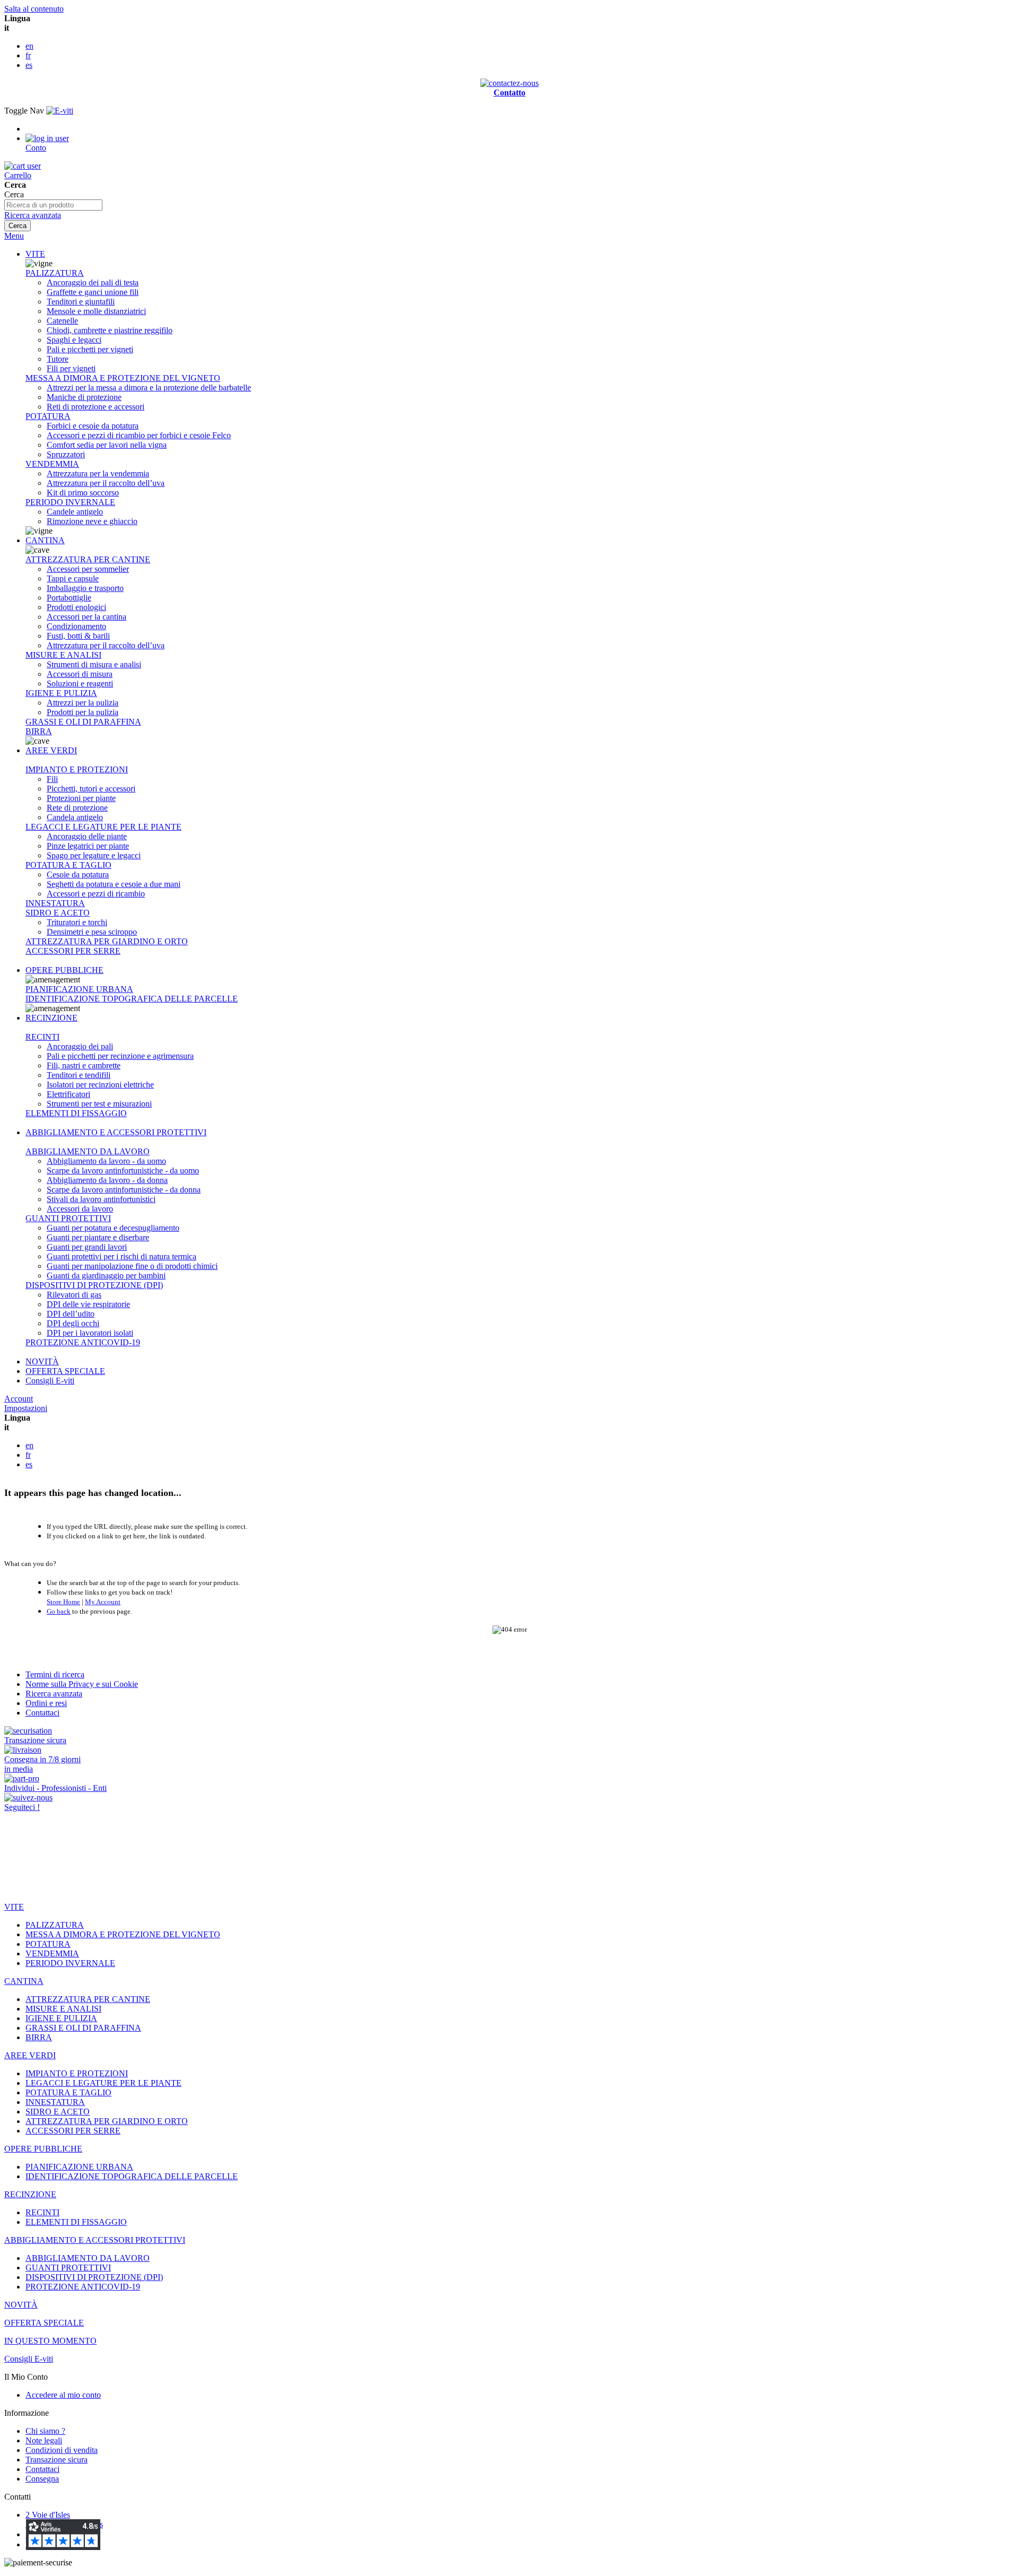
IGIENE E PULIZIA (61, 693)
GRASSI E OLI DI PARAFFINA (83, 722)
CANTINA (45, 540)
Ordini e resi (46, 1703)
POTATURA (48, 416)
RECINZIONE (51, 1018)
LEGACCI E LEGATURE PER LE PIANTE (103, 827)
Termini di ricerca (55, 1674)
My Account (103, 1602)
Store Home (63, 1602)
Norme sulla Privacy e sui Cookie (82, 1684)
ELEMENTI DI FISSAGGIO (76, 1113)
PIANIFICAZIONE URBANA (79, 989)
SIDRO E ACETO (58, 913)
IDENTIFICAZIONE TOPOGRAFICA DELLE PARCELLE (132, 999)
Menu (14, 236)
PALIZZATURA (55, 273)
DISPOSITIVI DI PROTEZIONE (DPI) (94, 1285)
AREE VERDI (51, 750)
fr (28, 55)
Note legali (44, 2440)
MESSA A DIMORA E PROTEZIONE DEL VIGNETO (123, 378)
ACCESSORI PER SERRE (73, 951)
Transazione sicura (57, 2460)
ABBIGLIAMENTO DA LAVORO (88, 1151)
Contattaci (42, 1713)
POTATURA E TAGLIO (68, 865)
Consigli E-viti (50, 1381)
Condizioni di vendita (62, 2450)
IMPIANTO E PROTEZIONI (77, 769)
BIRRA (39, 731)
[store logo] (60, 111)
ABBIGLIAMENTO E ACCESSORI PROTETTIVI (116, 1132)
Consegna (42, 2479)
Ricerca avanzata (33, 215)
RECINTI (42, 1037)
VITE (35, 254)
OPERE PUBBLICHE (64, 970)
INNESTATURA (55, 903)
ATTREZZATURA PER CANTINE (88, 559)
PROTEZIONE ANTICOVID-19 (83, 1342)
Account (19, 1399)
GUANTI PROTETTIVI (68, 1218)
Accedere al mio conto (63, 2395)
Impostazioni (26, 1408)
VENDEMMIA (52, 464)
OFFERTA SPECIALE (65, 1371)
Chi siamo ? (45, 2431)
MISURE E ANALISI (63, 655)
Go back (59, 1611)
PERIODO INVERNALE (70, 502)
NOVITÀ (42, 1361)
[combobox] (53, 205)
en (29, 46)
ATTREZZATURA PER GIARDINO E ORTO (107, 941)
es (29, 65)
